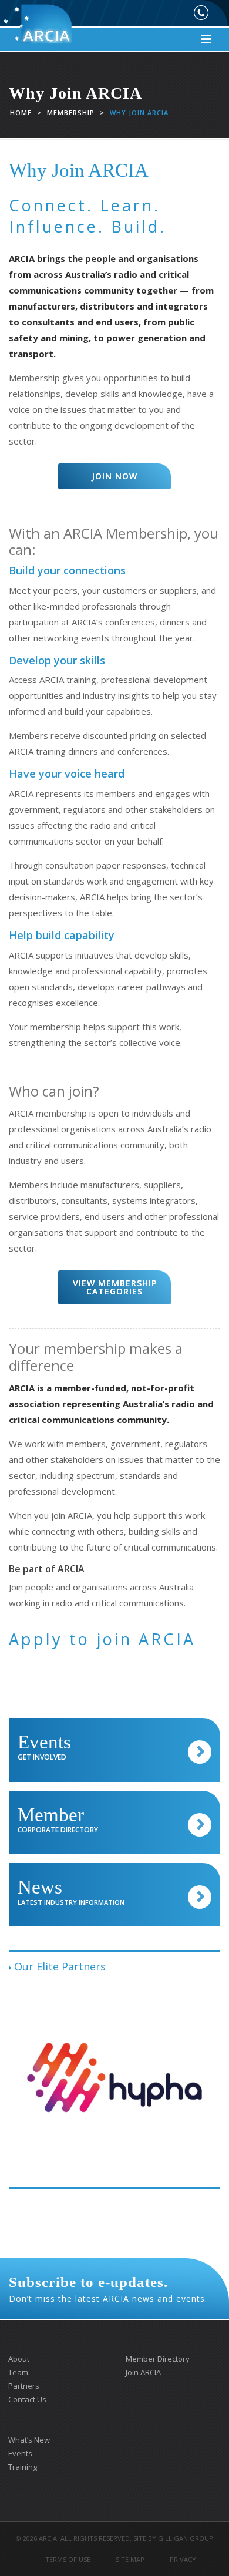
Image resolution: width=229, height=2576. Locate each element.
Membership (71, 112)
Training (23, 2467)
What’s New (29, 2440)
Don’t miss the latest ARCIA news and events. (108, 2289)
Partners (24, 2386)
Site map (130, 2559)
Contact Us (27, 2399)
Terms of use (68, 2559)
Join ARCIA (143, 2372)
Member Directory (158, 2359)
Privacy (183, 2559)
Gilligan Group (186, 2538)
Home (21, 112)
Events (20, 2453)
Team (18, 2372)
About (19, 2359)
